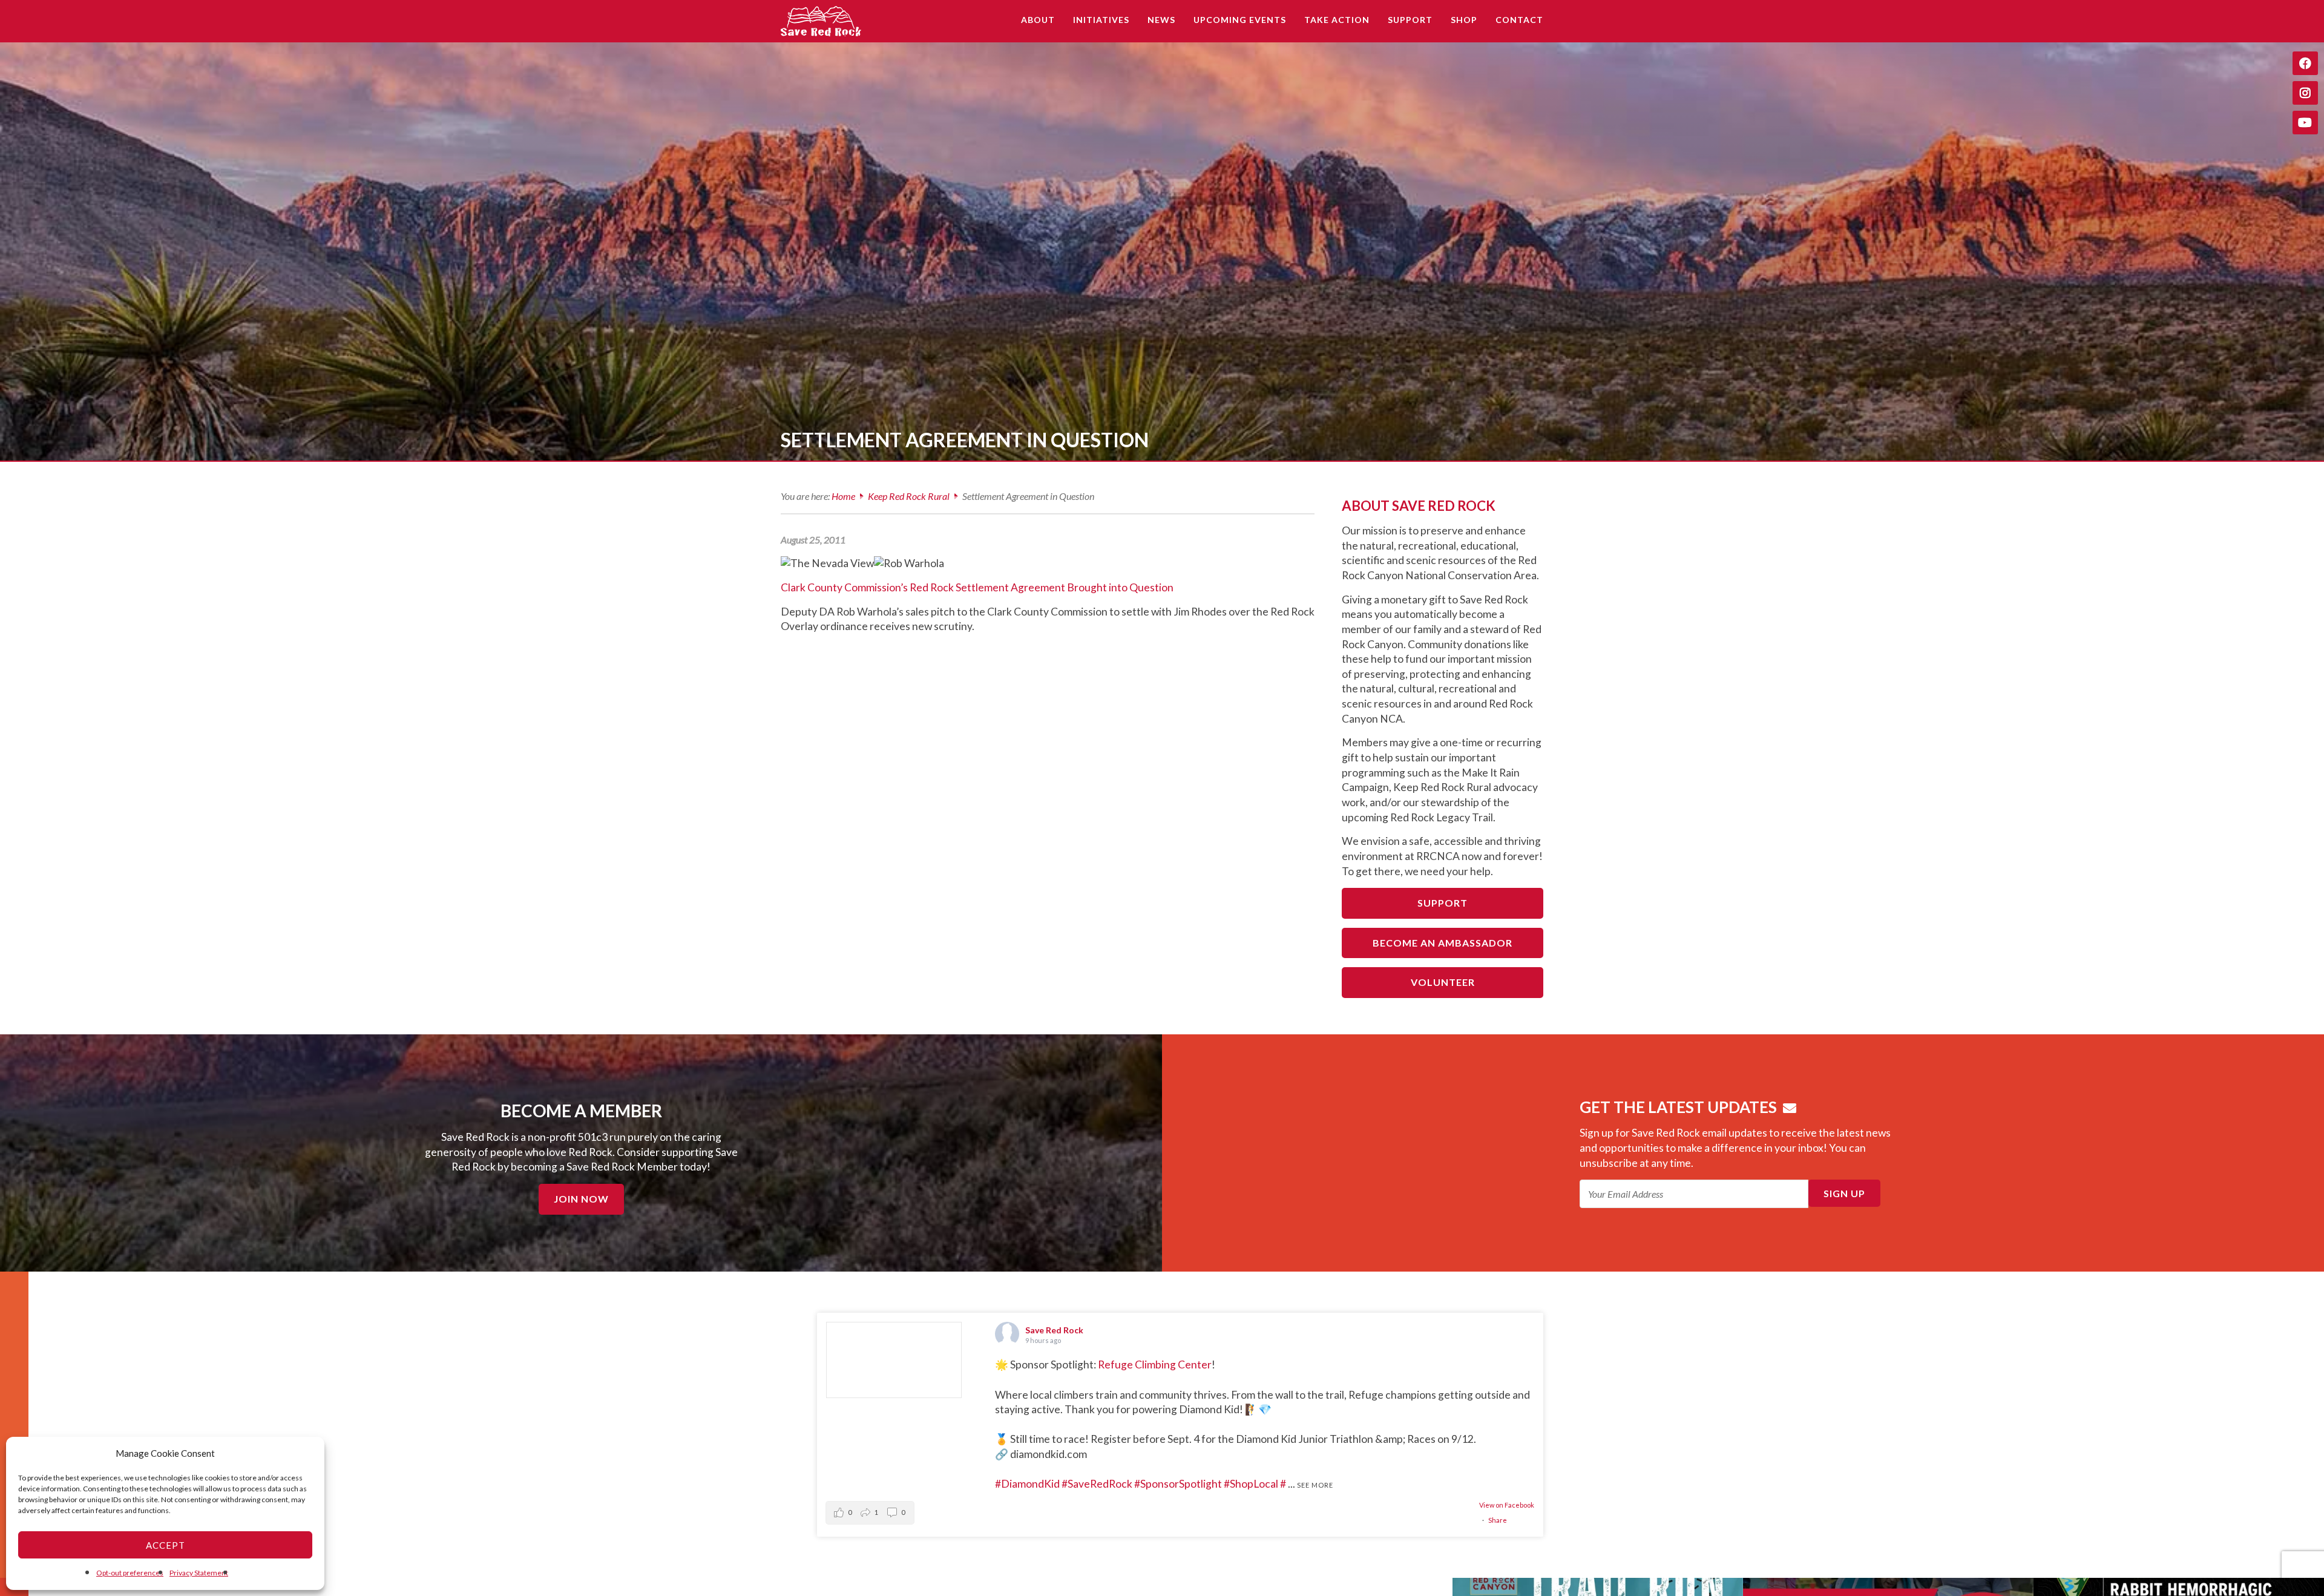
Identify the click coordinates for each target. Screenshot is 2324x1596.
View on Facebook (1507, 1505)
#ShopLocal (1251, 1484)
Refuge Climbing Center (1155, 1364)
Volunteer (1443, 982)
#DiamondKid (1027, 1484)
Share (1498, 1520)
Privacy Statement (199, 1573)
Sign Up (1844, 1193)
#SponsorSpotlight (1178, 1484)
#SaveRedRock (1097, 1484)
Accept (166, 1545)
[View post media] (894, 1360)
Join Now (581, 1199)
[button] (870, 1513)
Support (1443, 903)
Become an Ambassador (1443, 943)
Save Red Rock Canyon (823, 21)
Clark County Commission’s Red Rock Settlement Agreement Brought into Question (977, 587)
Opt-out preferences (130, 1573)
